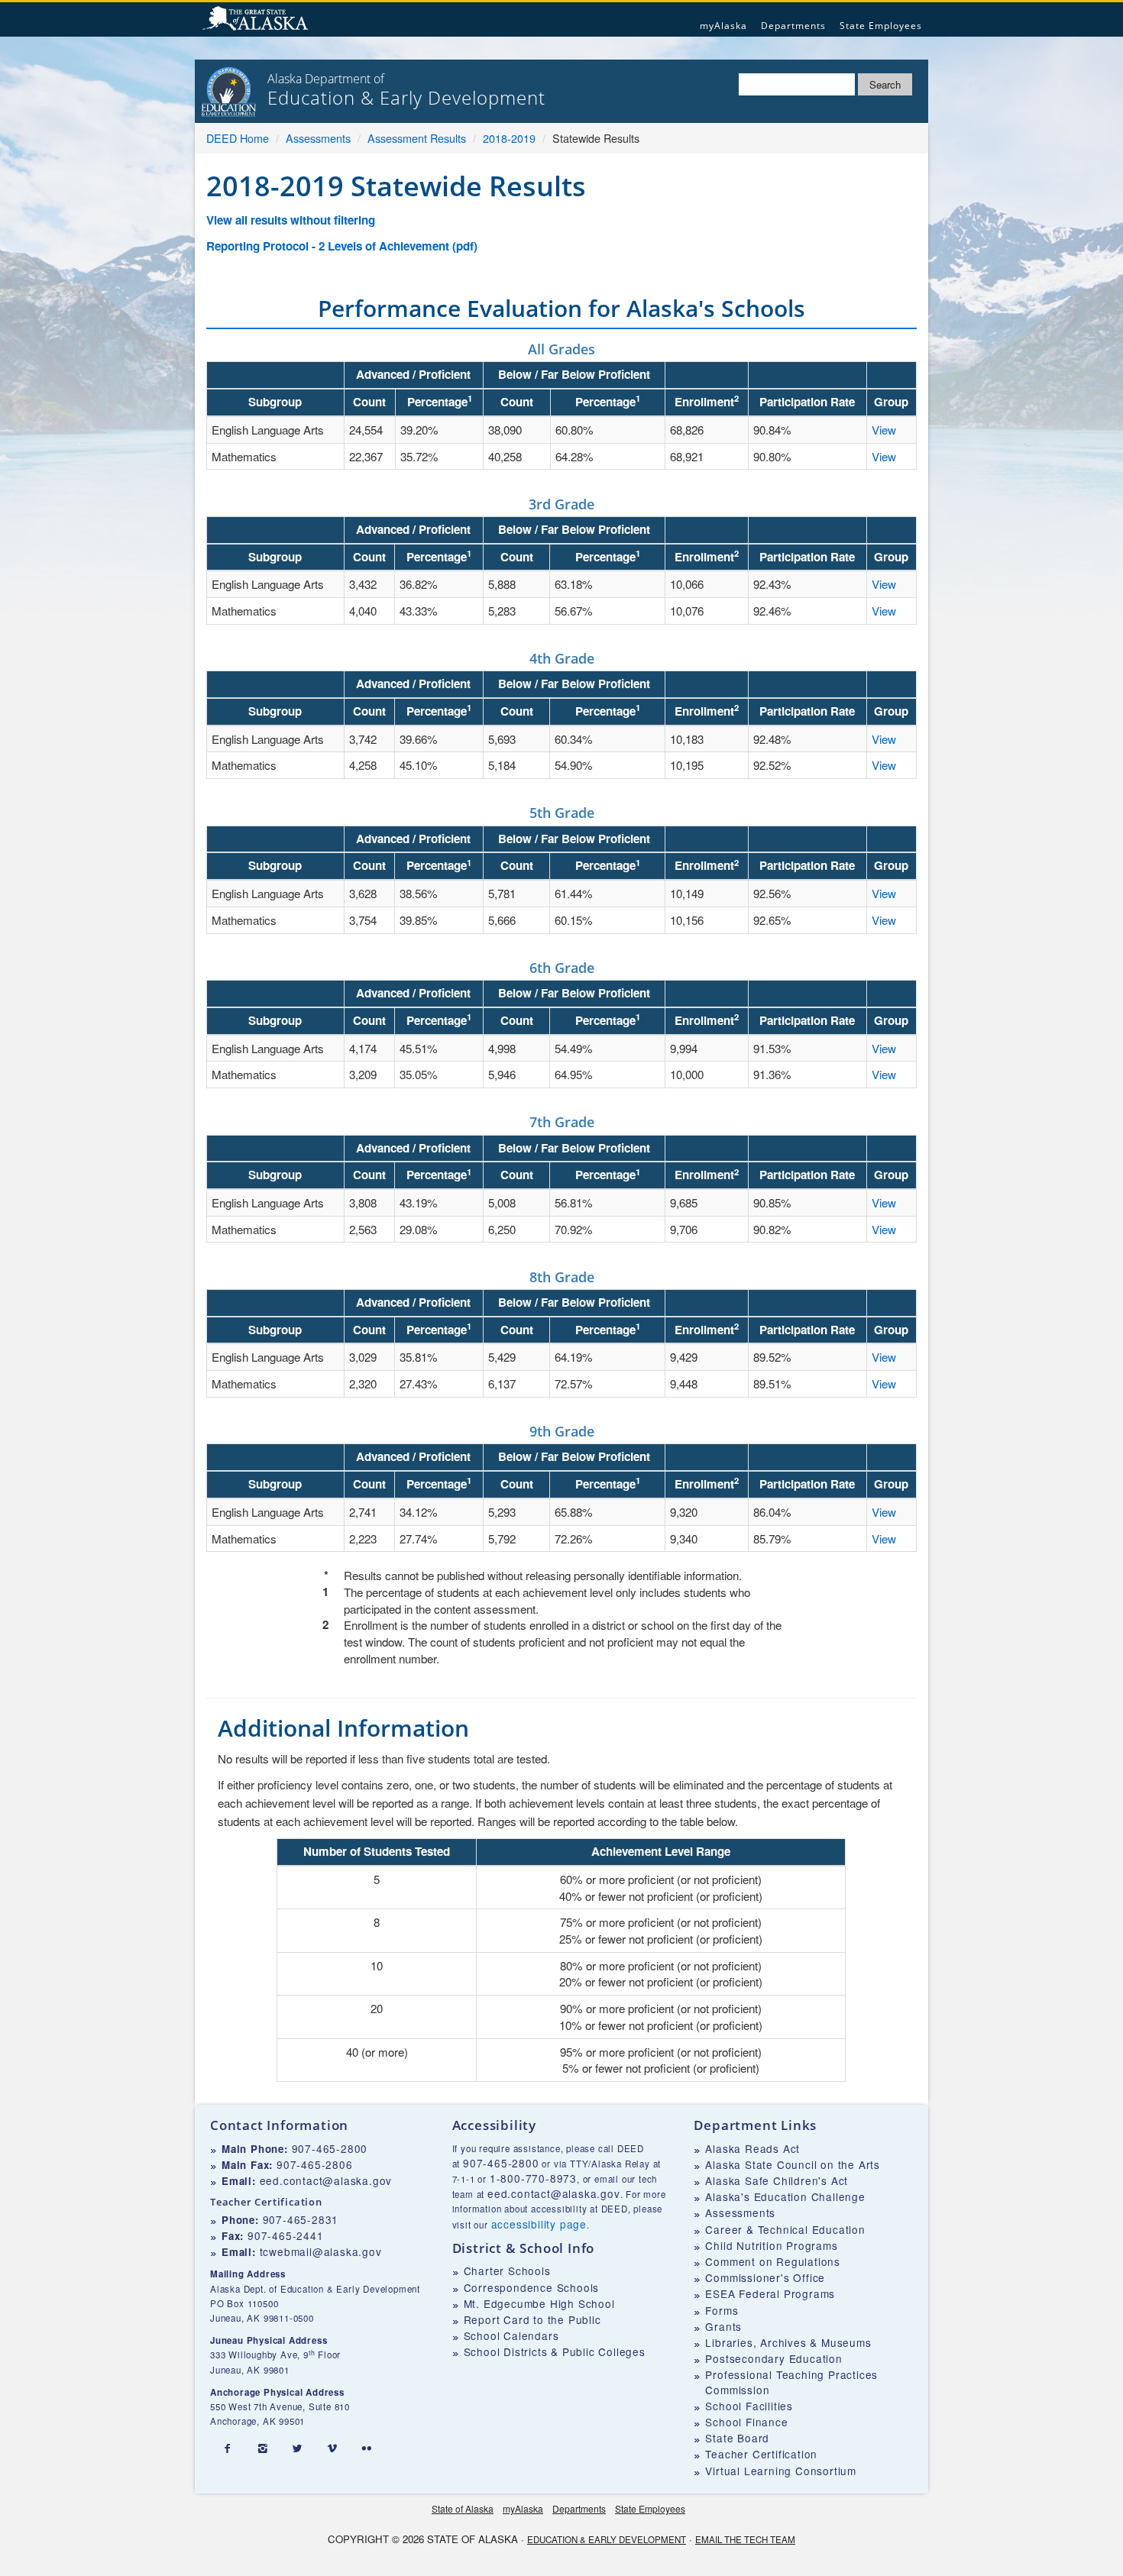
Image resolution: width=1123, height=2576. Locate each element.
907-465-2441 (286, 2235)
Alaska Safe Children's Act (777, 2180)
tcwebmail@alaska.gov (321, 2251)
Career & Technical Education (785, 2229)
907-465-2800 (330, 2148)
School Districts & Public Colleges (555, 2351)
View (884, 430)
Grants (723, 2326)
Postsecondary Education (773, 2358)
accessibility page (539, 2224)
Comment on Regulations (773, 2261)
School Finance (746, 2422)
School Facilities (749, 2406)
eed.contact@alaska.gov (326, 2180)
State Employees (881, 26)
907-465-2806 (315, 2164)
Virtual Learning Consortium (781, 2471)
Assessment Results (417, 138)
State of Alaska (257, 20)
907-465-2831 (301, 2219)
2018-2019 (509, 138)
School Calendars (511, 2335)
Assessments (318, 138)
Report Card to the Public (532, 2319)
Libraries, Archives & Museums (788, 2342)
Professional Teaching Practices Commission (791, 2382)
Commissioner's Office (765, 2277)
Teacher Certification (761, 2454)
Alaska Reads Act (752, 2148)
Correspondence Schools (532, 2287)
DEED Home (238, 138)
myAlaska (723, 26)
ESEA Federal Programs (770, 2293)
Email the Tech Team (745, 2539)
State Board (737, 2438)
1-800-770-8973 (533, 2178)
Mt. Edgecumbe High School (539, 2303)
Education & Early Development (607, 2539)
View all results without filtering (291, 220)
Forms (722, 2310)
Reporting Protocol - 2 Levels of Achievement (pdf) (342, 246)
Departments (793, 26)
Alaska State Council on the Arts (793, 2164)
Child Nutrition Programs (771, 2245)
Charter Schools (507, 2271)
